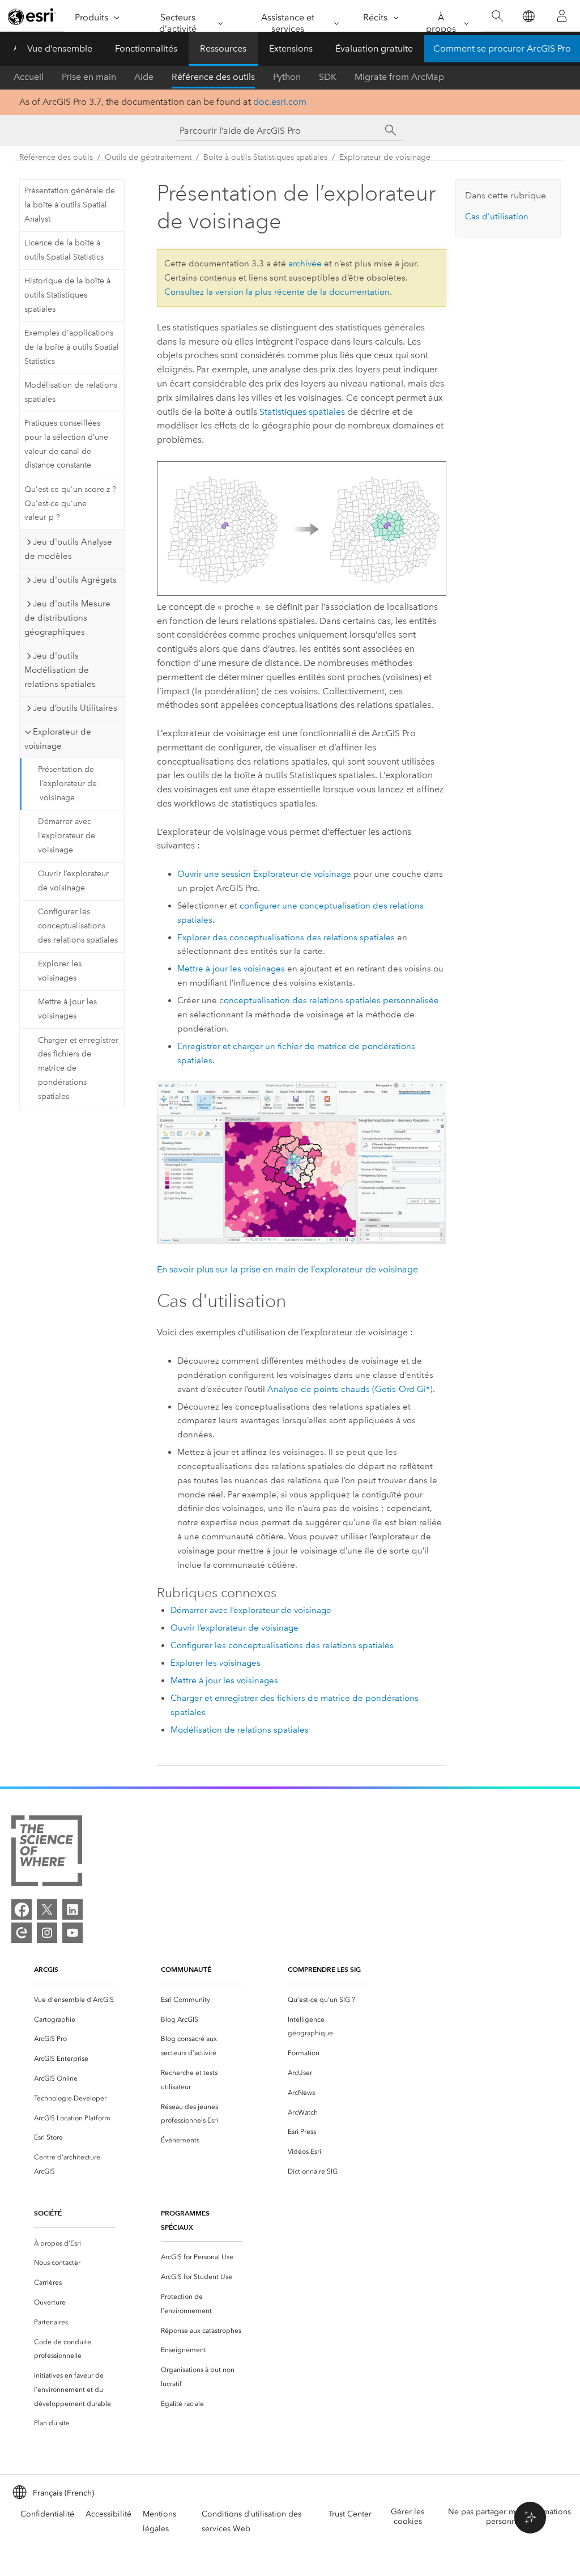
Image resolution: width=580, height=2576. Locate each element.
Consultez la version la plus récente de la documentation (277, 292)
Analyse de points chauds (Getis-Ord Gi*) (350, 1389)
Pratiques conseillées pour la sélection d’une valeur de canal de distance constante (66, 444)
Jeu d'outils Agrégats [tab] (75, 580)
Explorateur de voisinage (385, 157)
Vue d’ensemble (60, 48)
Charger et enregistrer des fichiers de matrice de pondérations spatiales (78, 1068)
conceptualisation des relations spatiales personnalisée (329, 1000)
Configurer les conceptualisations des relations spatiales (78, 926)
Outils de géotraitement (148, 157)
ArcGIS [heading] (46, 1969)
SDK (328, 77)
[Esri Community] (22, 1933)
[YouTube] (72, 1933)
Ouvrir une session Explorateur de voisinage (264, 874)
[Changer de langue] (528, 16)
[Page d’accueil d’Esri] (32, 16)
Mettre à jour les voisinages (67, 1009)
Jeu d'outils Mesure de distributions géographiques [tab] (67, 618)
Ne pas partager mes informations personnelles (509, 2516)
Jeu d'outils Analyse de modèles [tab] (68, 549)
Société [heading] (48, 2213)
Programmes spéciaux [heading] (185, 2220)
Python (287, 77)
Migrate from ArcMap (399, 77)
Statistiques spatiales (302, 412)
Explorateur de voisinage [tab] (58, 739)
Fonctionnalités (146, 48)
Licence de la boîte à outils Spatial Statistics (64, 250)
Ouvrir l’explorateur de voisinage (73, 881)
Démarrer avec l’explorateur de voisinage (67, 836)
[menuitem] (75, 2000)
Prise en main (89, 77)
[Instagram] (47, 1933)
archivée (305, 264)
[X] (47, 1909)
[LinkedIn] (72, 1909)
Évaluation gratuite (374, 48)
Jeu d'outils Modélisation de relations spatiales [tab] (60, 670)
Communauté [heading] (186, 1969)
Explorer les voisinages (60, 971)
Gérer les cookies (408, 2516)
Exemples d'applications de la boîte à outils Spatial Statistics (72, 347)
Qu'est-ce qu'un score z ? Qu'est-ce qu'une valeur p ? (70, 504)
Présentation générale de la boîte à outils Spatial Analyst (70, 205)
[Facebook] (22, 1909)
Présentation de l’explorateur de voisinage (67, 784)
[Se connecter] (562, 16)
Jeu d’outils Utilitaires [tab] (75, 708)
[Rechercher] (497, 16)
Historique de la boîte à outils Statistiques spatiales (67, 295)
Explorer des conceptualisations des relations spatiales (286, 937)
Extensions (291, 48)
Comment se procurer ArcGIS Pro (502, 48)
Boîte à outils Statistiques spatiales (265, 157)
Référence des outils (213, 77)
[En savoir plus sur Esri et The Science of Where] (47, 1853)
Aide (144, 77)
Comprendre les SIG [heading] (324, 1969)
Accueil (29, 77)
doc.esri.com (280, 102)
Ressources (223, 48)
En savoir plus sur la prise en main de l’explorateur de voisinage (287, 1269)
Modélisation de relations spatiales (71, 392)
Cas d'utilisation (497, 217)
